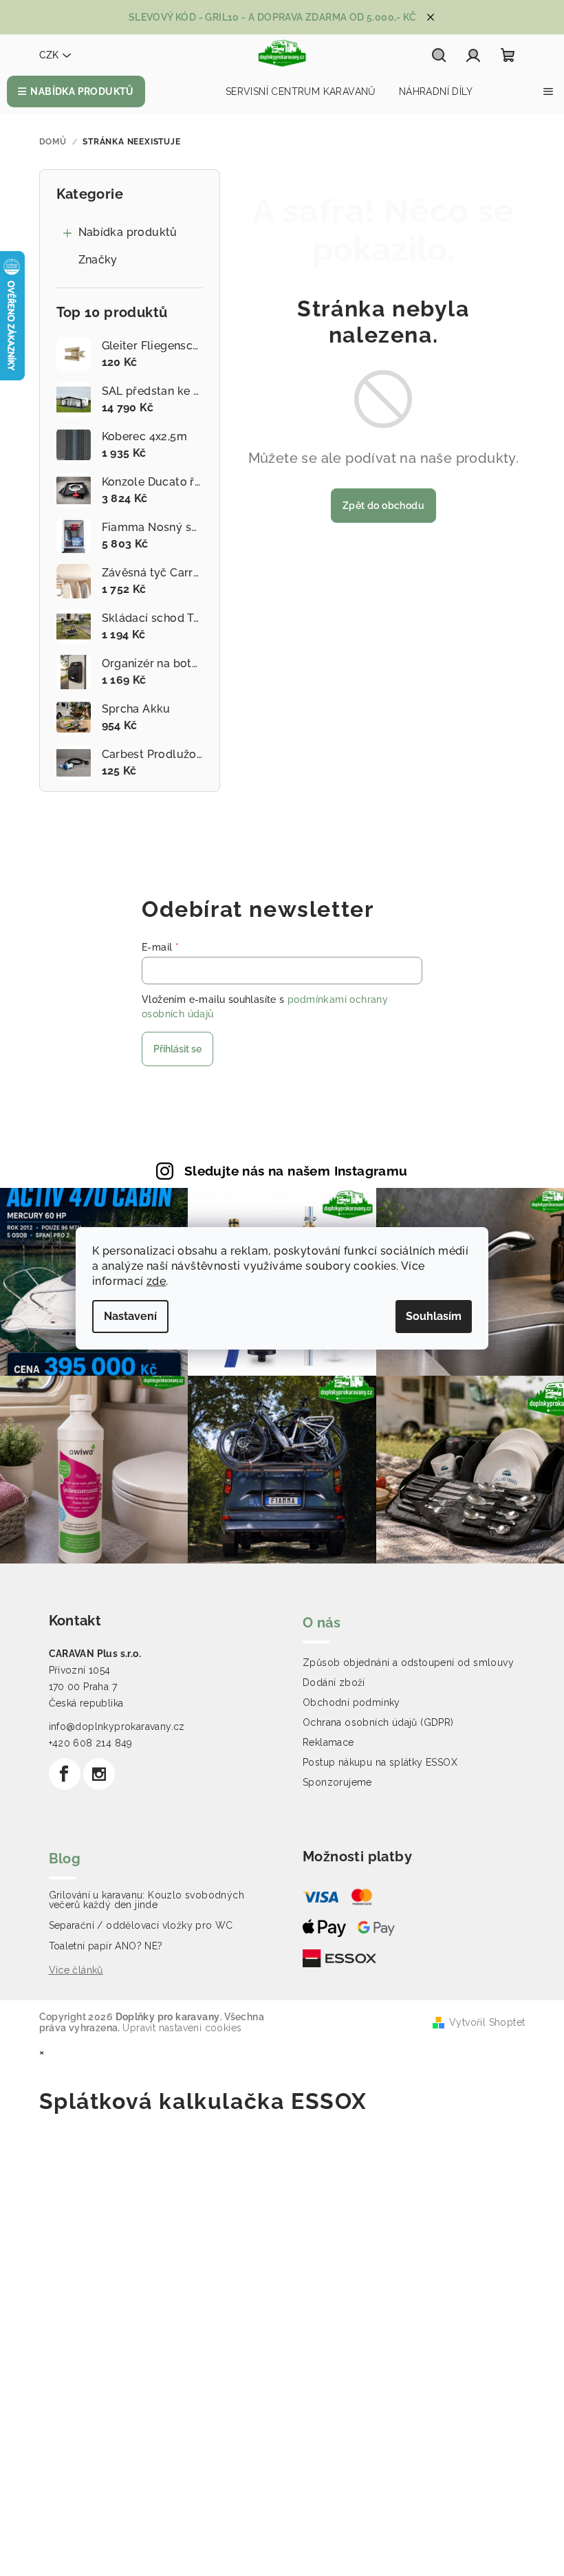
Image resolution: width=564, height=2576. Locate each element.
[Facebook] (65, 1774)
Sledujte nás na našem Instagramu (296, 1171)
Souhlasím (434, 1316)
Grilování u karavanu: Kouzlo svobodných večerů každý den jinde (147, 1900)
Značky (98, 260)
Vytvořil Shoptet (487, 2022)
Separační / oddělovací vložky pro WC (141, 1925)
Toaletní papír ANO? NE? (106, 1946)
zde (156, 1281)
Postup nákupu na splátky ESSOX (380, 1762)
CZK (49, 55)
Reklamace (328, 1742)
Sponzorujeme (337, 1782)
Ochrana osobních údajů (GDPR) (378, 1722)
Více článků (76, 1970)
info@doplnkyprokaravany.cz (117, 1727)
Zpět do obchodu (383, 506)
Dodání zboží (334, 1682)
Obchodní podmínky (351, 1702)
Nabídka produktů (128, 232)
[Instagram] (99, 1774)
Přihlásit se (177, 1049)
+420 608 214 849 (91, 1743)
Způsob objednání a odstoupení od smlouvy (408, 1663)
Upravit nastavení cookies (182, 2028)
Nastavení (130, 1316)
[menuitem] (76, 91)
